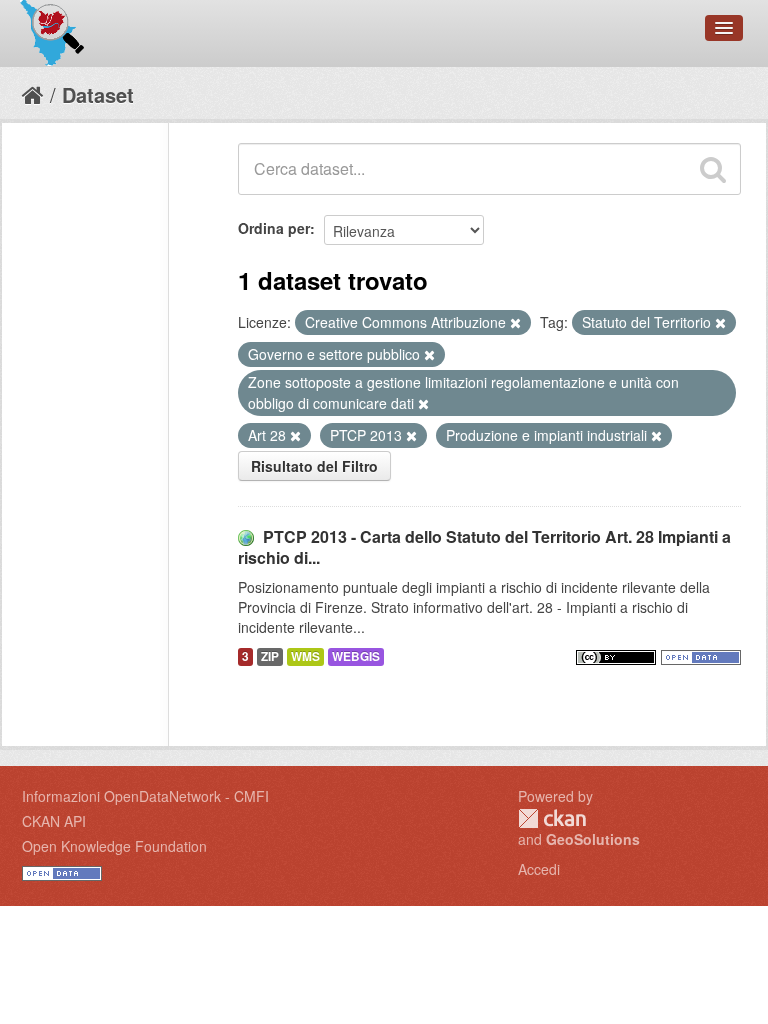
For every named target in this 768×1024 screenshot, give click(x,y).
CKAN (552, 818)
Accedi (539, 869)
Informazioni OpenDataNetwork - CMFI (145, 796)
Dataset (98, 94)
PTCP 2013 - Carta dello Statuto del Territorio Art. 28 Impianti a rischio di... (484, 547)
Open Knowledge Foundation (114, 846)
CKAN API (54, 821)
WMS (305, 656)
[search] (713, 169)
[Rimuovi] (515, 323)
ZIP (270, 656)
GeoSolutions (593, 839)
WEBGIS (356, 656)
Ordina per (274, 228)
